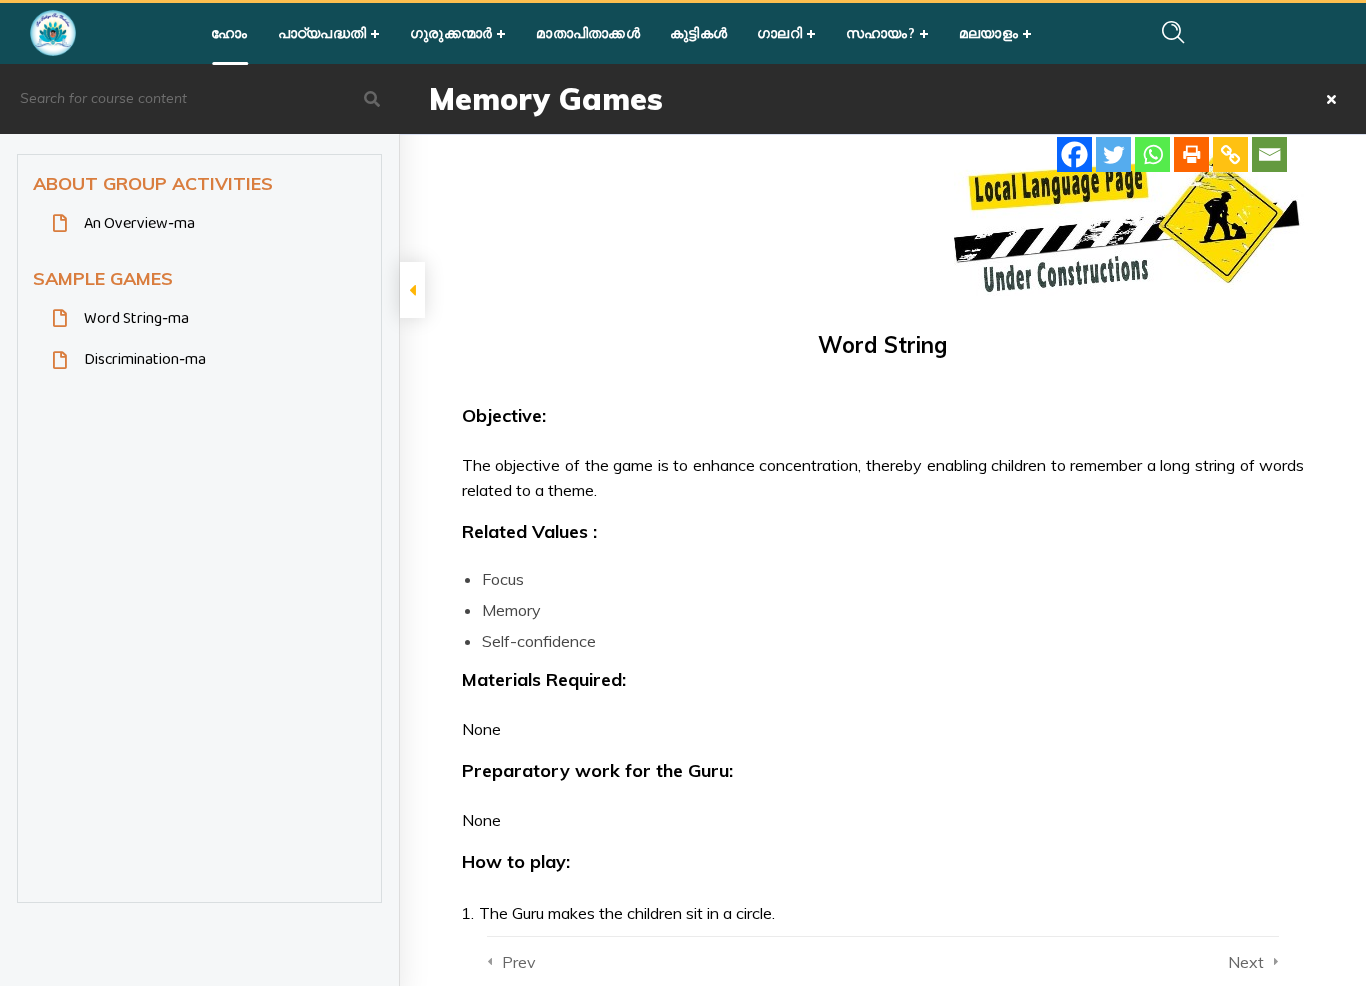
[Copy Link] (1230, 154)
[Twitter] (1113, 154)
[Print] (1191, 154)
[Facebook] (1074, 154)
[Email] (1269, 154)
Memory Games (546, 99)
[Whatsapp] (1152, 154)
